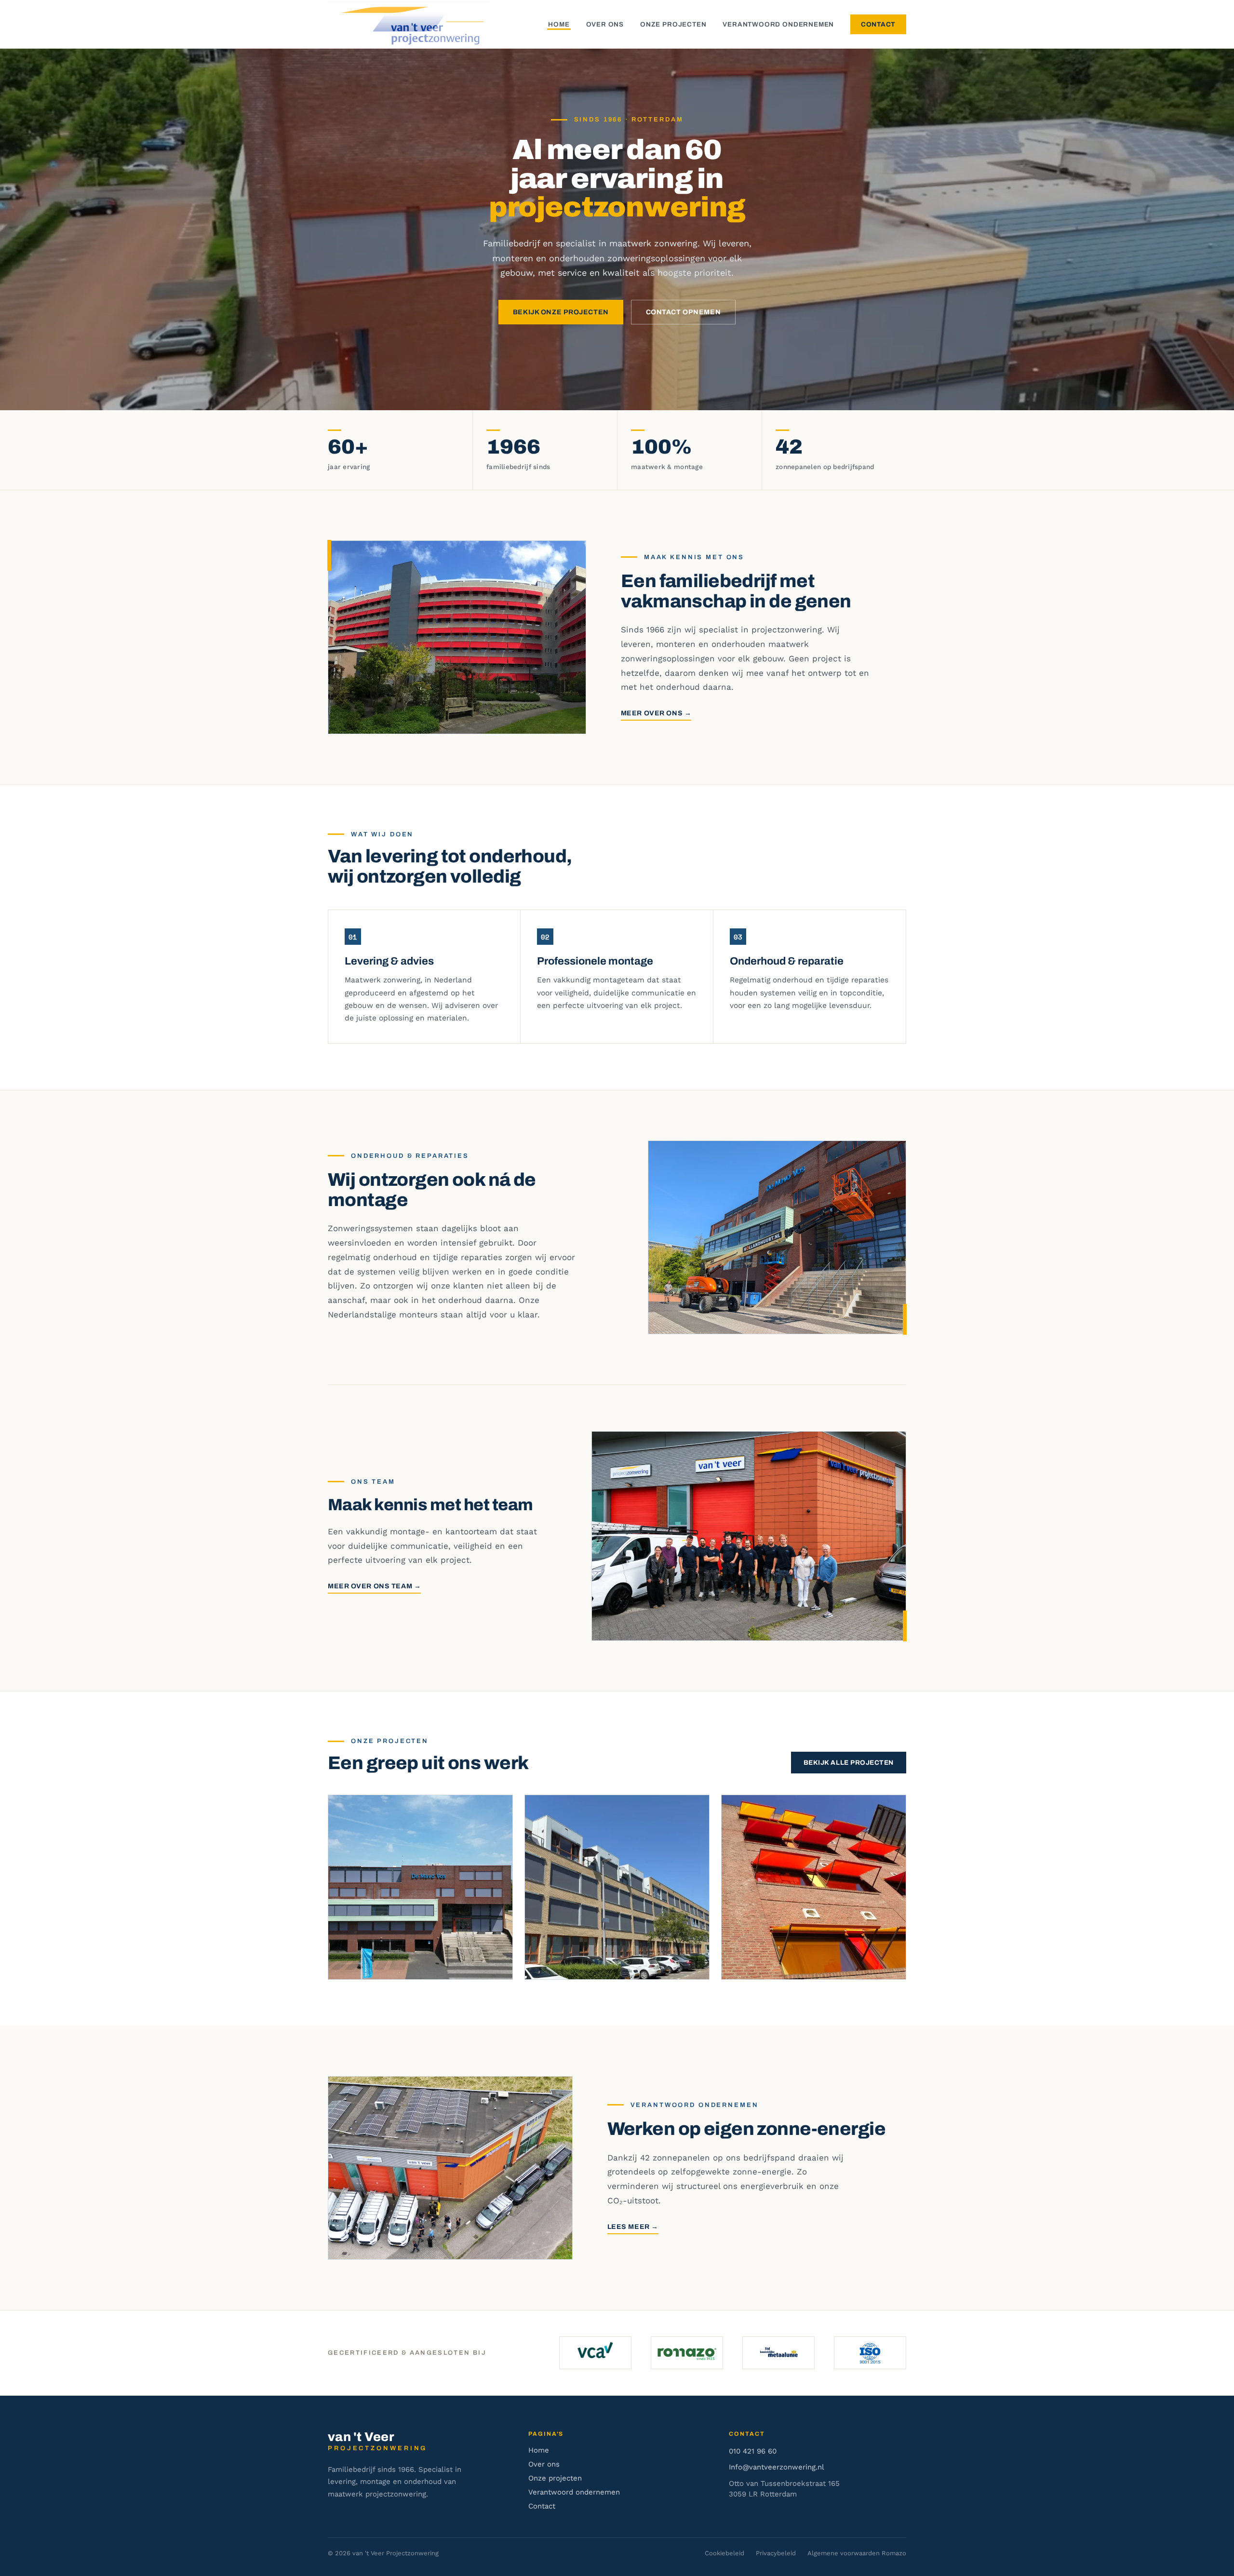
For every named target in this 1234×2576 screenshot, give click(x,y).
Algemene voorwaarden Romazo (857, 2553)
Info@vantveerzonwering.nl (777, 2467)
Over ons (605, 24)
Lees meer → (633, 2227)
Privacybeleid (776, 2553)
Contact (878, 24)
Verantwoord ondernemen (778, 24)
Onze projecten (673, 24)
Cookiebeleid (724, 2553)
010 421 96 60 (753, 2451)
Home (559, 24)
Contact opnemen (683, 312)
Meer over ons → (656, 713)
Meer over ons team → (374, 1586)
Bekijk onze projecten (561, 312)
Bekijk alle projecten (849, 1763)
